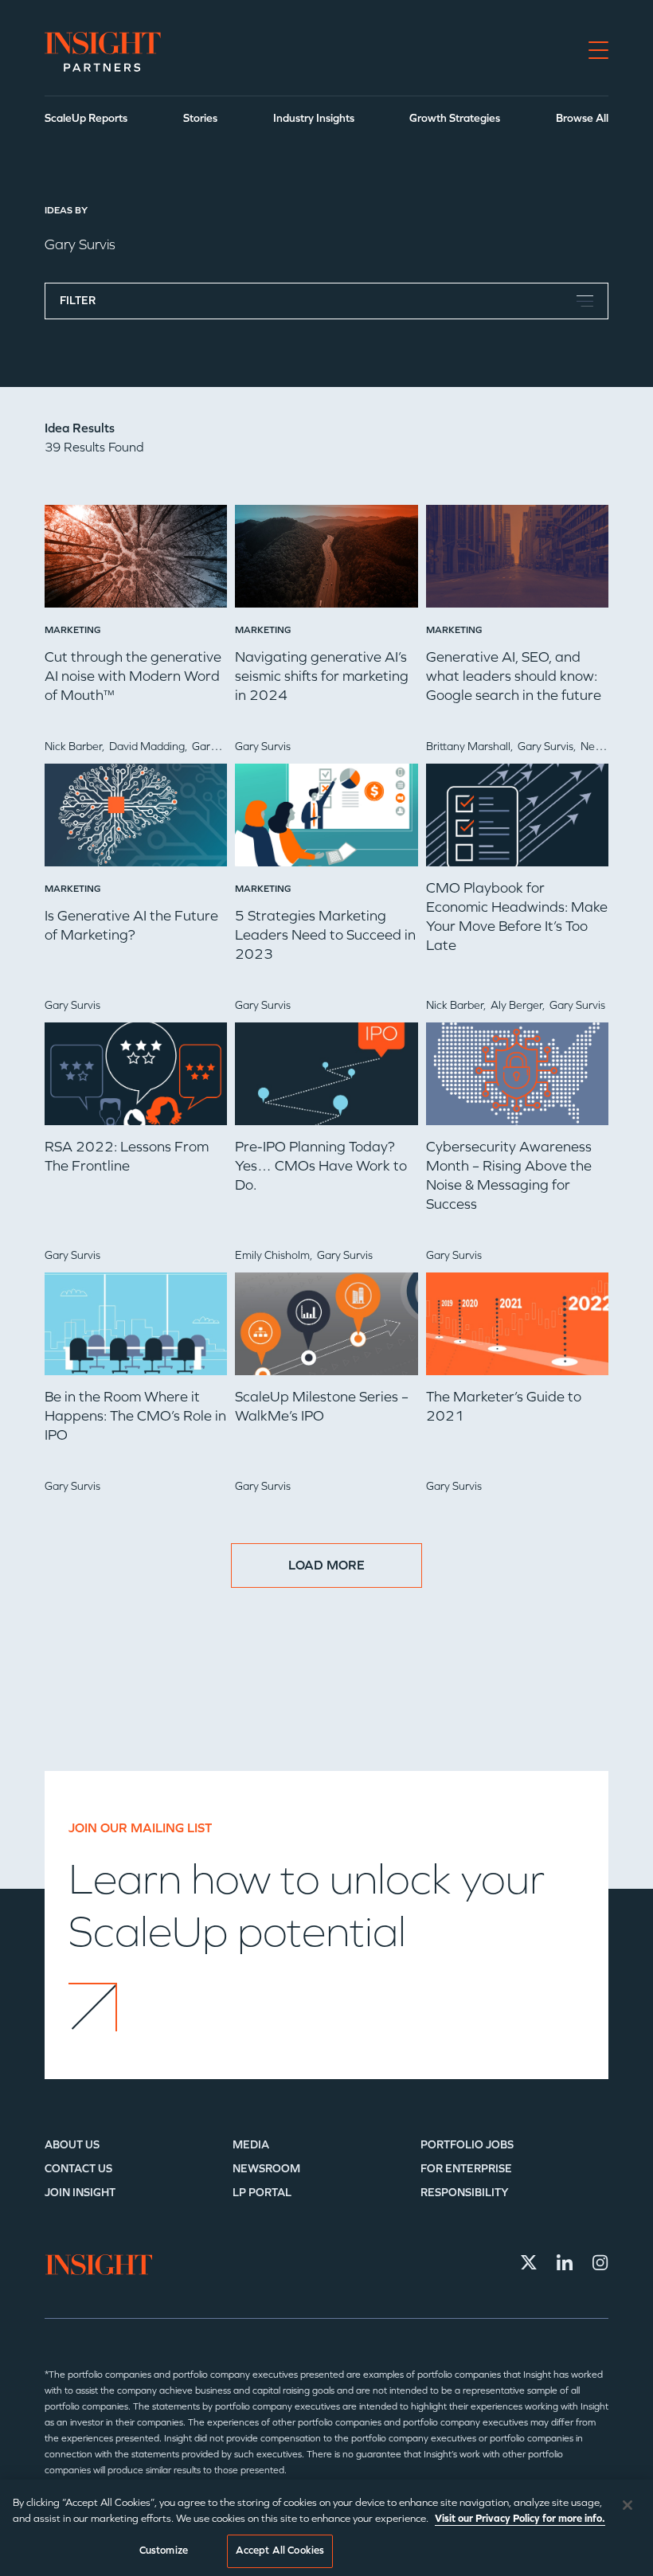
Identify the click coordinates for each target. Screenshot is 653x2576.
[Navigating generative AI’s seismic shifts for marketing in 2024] (326, 562)
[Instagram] (600, 2262)
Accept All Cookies (280, 2551)
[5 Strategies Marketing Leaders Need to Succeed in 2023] (326, 821)
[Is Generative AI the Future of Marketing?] (136, 821)
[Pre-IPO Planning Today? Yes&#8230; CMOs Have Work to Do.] (326, 1080)
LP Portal (262, 2193)
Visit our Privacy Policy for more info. (520, 2519)
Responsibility (465, 2193)
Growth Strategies (455, 118)
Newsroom (266, 2169)
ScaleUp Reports (86, 118)
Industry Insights (314, 118)
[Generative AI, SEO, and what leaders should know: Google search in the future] (517, 562)
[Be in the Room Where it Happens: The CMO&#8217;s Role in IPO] (136, 1330)
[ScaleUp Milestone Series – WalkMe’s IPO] (326, 1330)
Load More (326, 1565)
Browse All (582, 118)
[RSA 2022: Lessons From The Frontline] (136, 1080)
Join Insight (80, 2193)
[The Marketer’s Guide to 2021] (517, 1330)
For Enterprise (466, 2169)
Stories (200, 118)
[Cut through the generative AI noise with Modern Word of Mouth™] (136, 562)
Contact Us (78, 2169)
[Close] (628, 2505)
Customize (164, 2551)
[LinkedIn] (565, 2262)
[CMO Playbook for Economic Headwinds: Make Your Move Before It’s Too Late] (517, 821)
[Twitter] (529, 2262)
